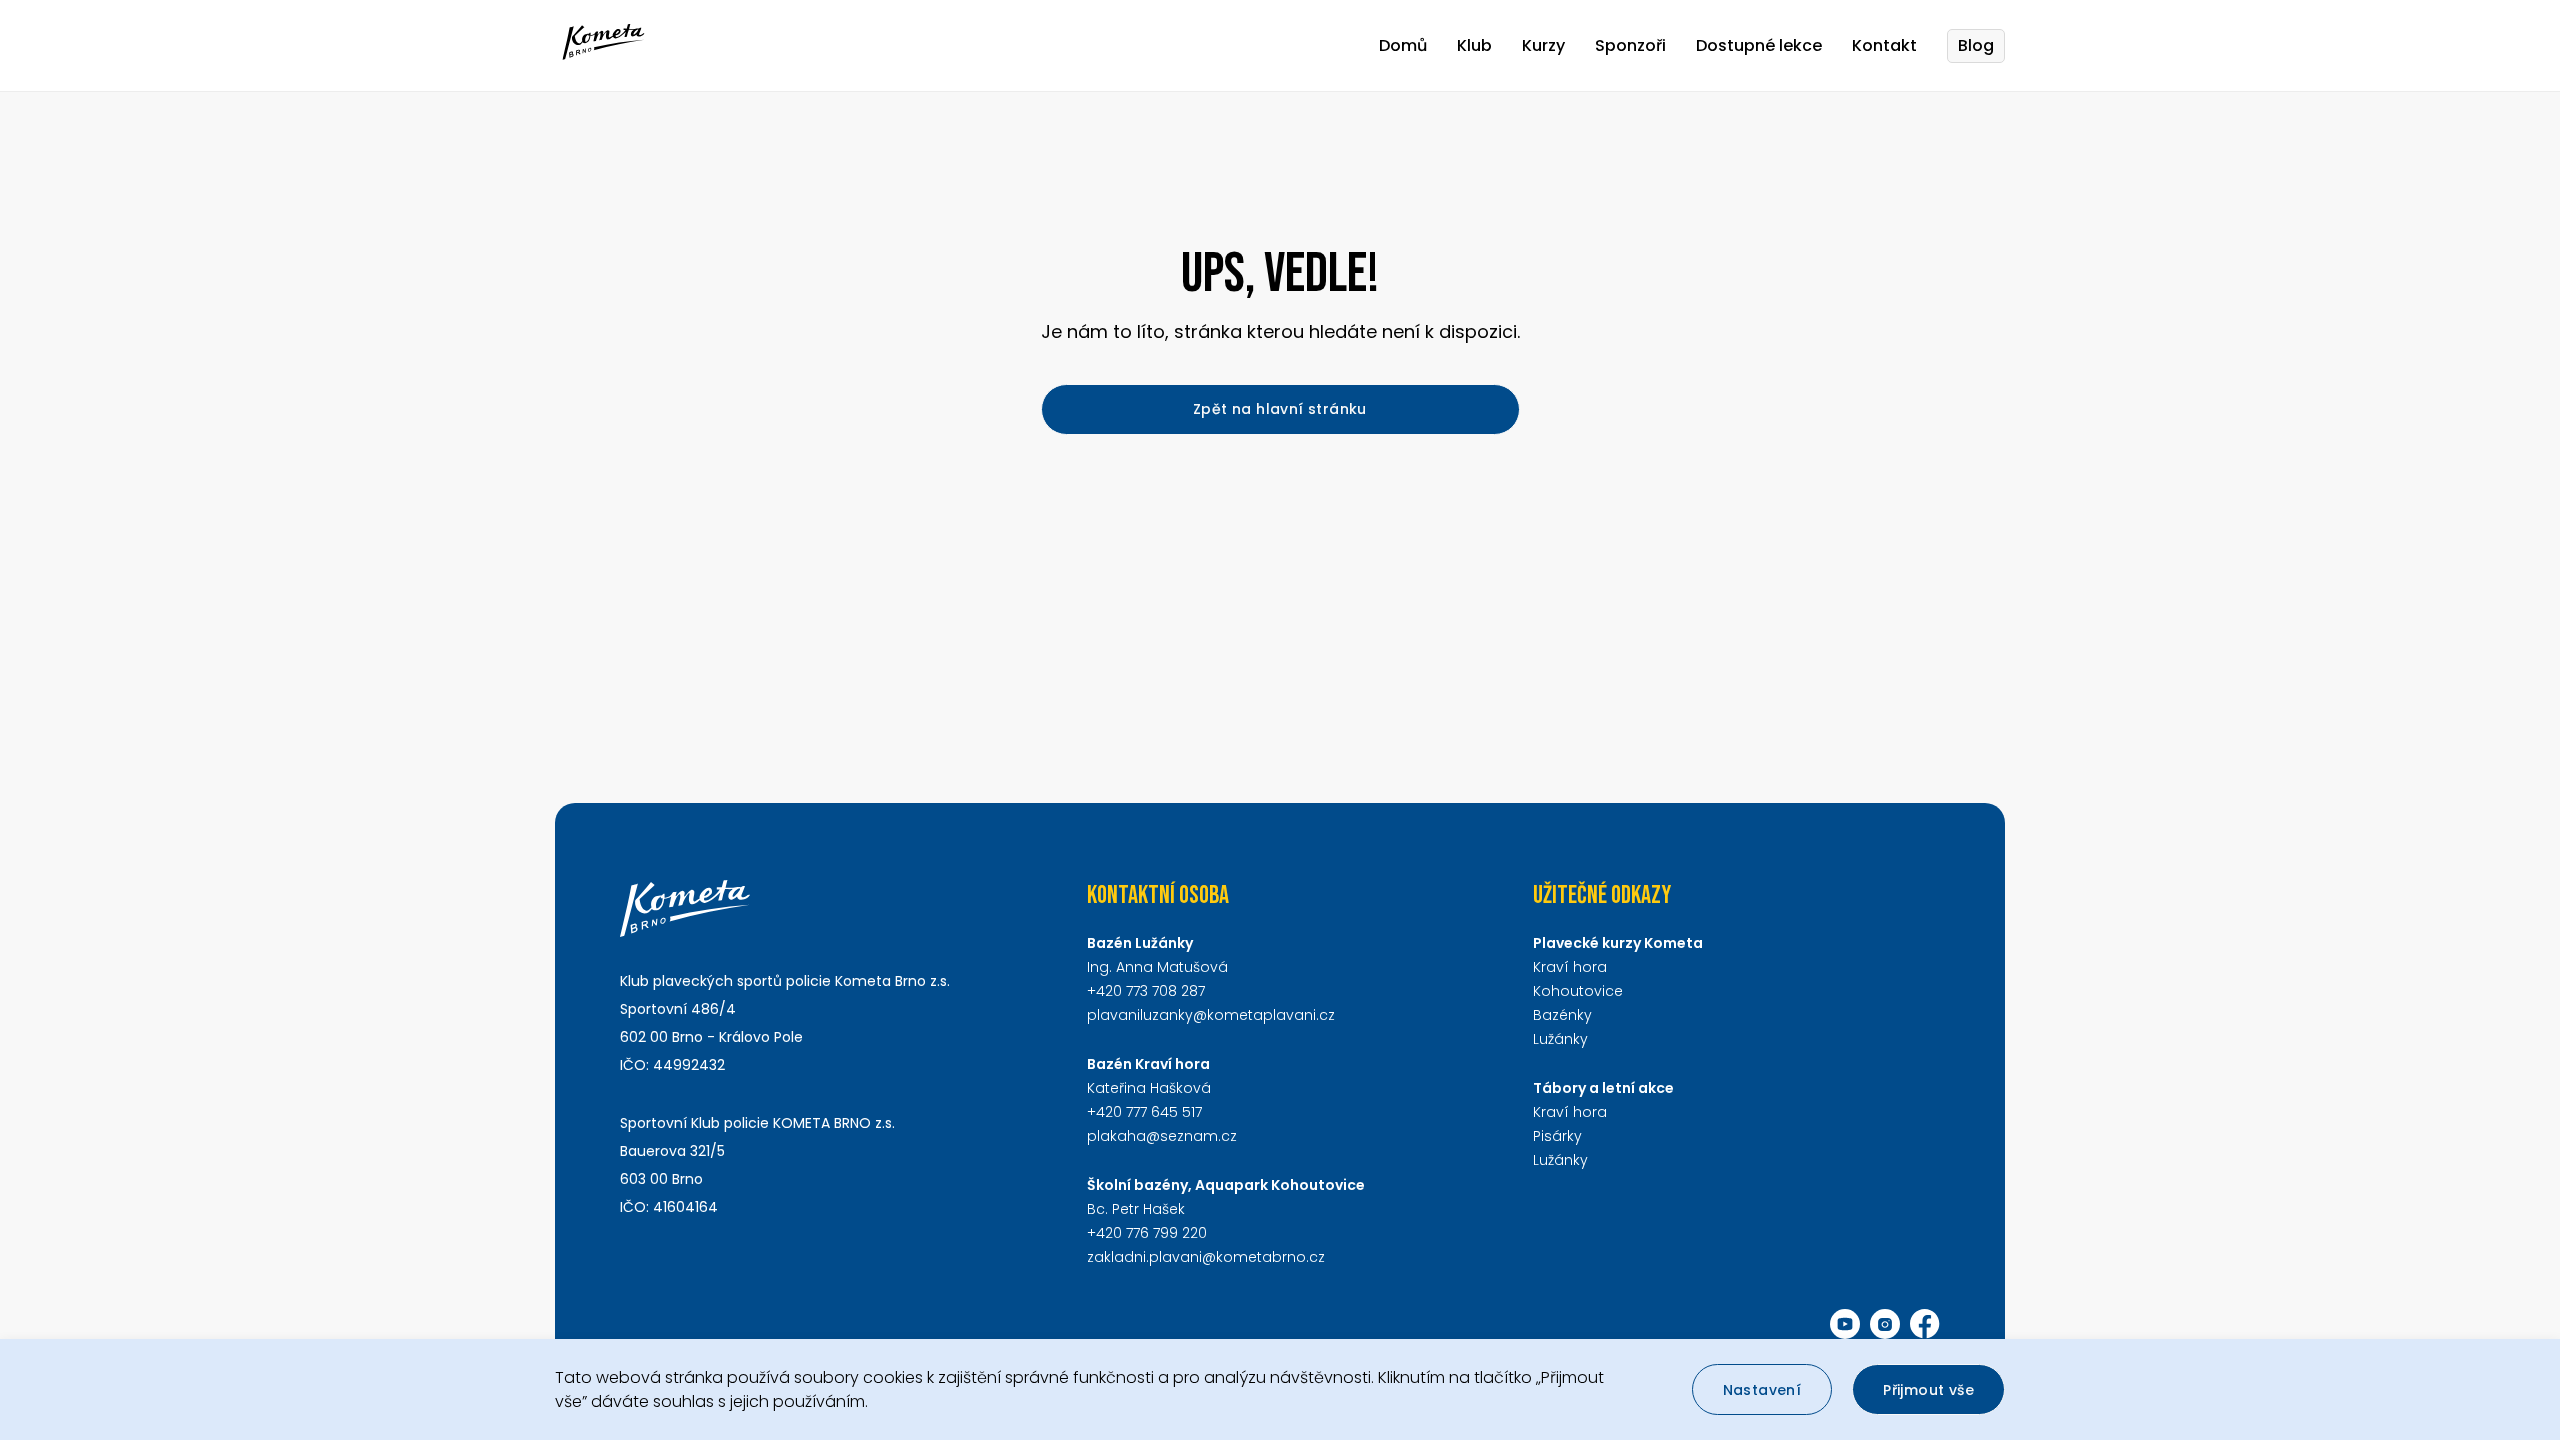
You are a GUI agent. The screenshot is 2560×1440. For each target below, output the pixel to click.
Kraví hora (1570, 967)
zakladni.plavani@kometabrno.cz (1206, 1257)
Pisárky (1557, 1136)
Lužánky (1560, 1039)
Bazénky (1562, 1015)
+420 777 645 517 (1144, 1112)
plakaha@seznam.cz (1162, 1136)
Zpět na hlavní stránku (1280, 409)
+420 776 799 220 (1147, 1233)
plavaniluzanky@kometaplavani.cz (1211, 1015)
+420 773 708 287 (1146, 991)
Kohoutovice (1578, 991)
